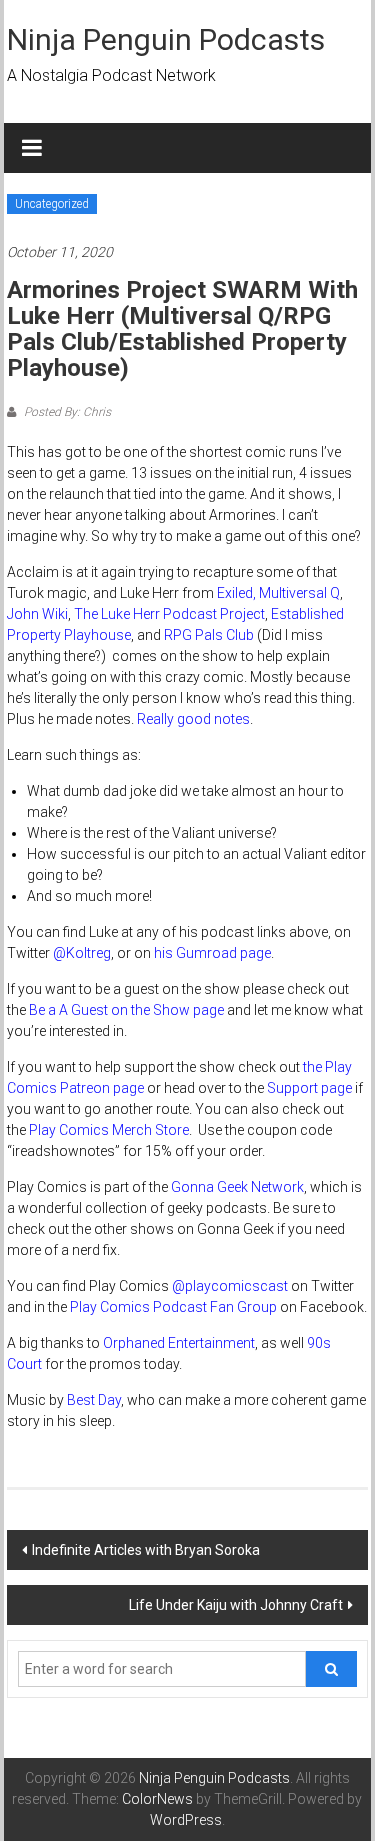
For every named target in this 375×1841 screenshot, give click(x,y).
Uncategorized (52, 204)
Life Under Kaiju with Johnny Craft (236, 1605)
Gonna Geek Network (237, 1187)
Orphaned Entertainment (179, 1343)
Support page (309, 1088)
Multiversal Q (299, 593)
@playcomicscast (230, 1286)
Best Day (94, 1400)
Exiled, (236, 593)
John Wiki (37, 614)
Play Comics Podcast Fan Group (173, 1307)
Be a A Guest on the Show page (126, 1010)
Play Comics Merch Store (109, 1130)
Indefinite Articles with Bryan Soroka (146, 1550)
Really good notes (193, 719)
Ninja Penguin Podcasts (166, 39)
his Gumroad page (212, 953)
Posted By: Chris (66, 412)
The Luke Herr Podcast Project (169, 614)
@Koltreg (82, 953)
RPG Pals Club (209, 635)
